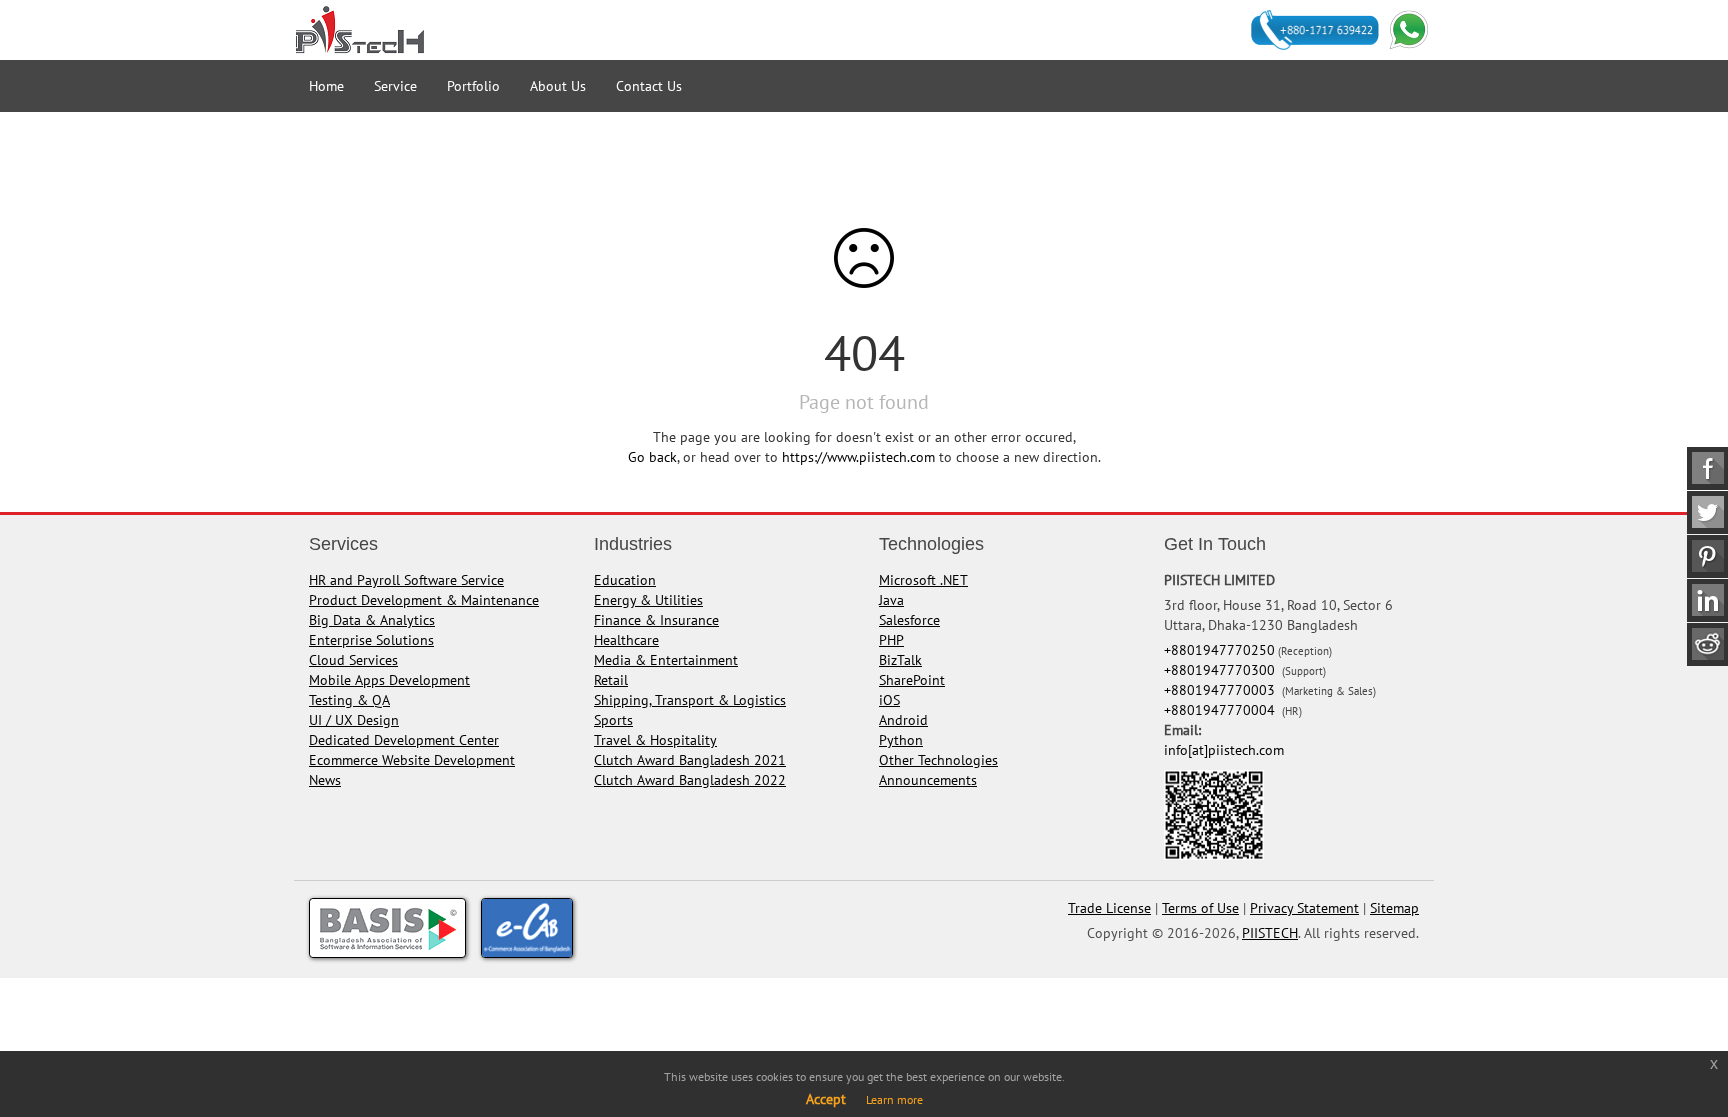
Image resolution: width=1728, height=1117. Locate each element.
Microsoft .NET (923, 580)
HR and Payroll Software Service (406, 580)
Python (901, 740)
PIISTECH (1270, 933)
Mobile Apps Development (389, 680)
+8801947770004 (1221, 710)
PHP (891, 640)
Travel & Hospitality (655, 740)
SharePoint (912, 680)
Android (903, 720)
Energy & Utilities (648, 600)
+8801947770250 (1219, 650)
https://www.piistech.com (858, 457)
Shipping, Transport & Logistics (690, 700)
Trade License (1109, 908)
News (325, 780)
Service (395, 86)
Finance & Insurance (656, 620)
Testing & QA (349, 700)
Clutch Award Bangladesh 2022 (690, 780)
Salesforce (909, 620)
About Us (558, 86)
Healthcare (626, 640)
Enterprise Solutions (371, 640)
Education (625, 580)
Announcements (928, 780)
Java (891, 600)
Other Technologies (938, 760)
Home (326, 86)
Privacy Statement (1304, 908)
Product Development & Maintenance (424, 600)
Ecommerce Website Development (412, 760)
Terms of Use (1200, 908)
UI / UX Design (354, 720)
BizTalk (900, 660)
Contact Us (649, 86)
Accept (826, 1099)
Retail (611, 680)
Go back (652, 457)
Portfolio (473, 86)
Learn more (894, 1099)
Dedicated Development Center (404, 740)
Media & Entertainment (666, 660)
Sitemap (1394, 908)
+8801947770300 (1221, 670)
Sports (613, 720)
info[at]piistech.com (1224, 750)
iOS (889, 700)
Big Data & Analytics (372, 620)
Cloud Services (353, 660)
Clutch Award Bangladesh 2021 (690, 760)
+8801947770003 (1221, 690)
